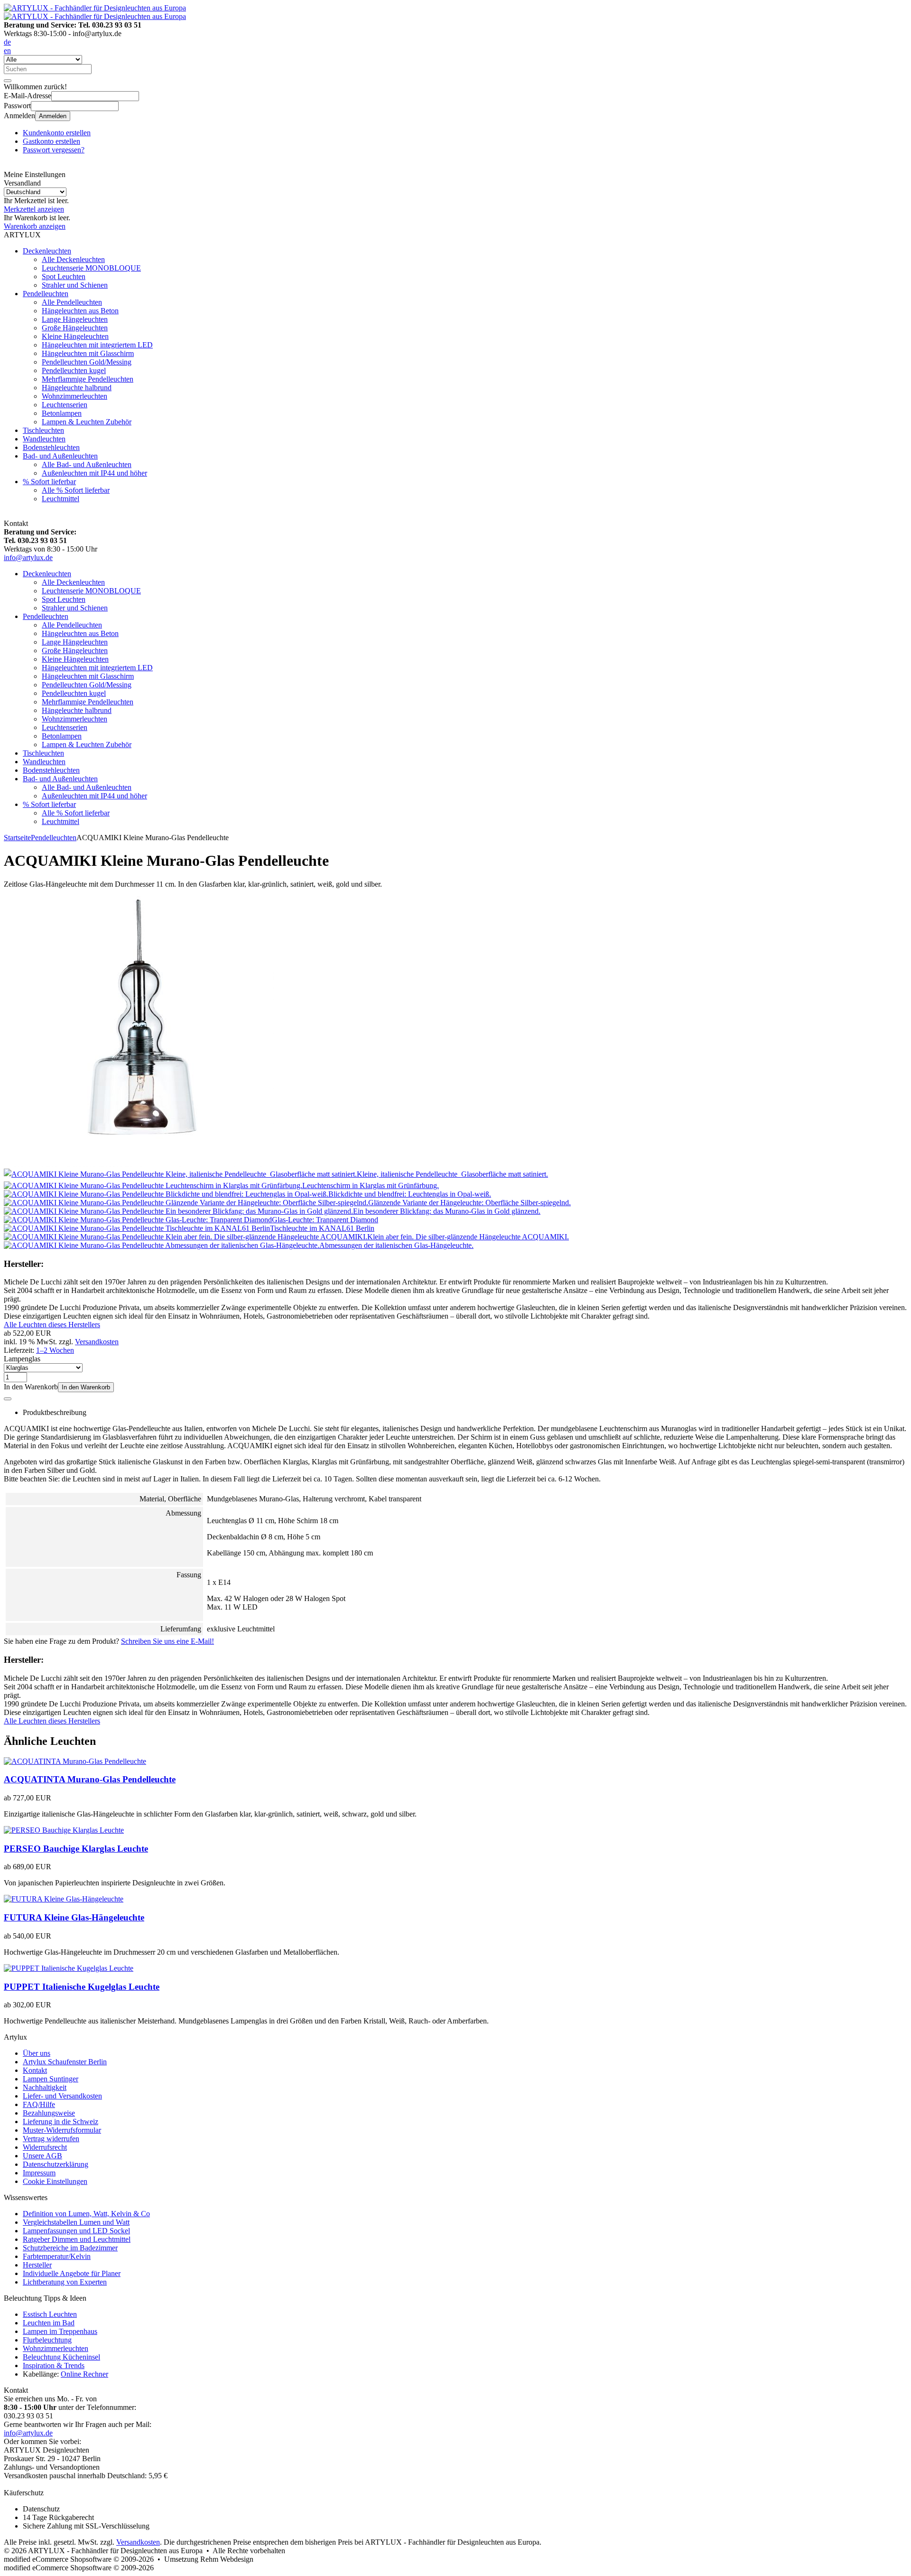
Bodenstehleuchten (51, 447)
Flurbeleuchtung (47, 2340)
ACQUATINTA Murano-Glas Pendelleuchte (90, 1779)
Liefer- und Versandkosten (62, 2096)
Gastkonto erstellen (51, 141)
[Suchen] (8, 81)
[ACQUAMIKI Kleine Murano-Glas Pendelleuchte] (139, 1164)
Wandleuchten (44, 439)
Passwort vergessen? (54, 150)
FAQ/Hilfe (39, 2104)
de (7, 42)
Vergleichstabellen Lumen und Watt (76, 2222)
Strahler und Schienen (75, 285)
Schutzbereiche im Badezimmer (70, 2248)
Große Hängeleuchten (75, 328)
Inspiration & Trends (54, 2365)
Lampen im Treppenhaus (60, 2331)
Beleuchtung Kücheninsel (61, 2357)
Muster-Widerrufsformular (62, 2130)
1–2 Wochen (55, 1350)
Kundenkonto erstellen (57, 133)
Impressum (39, 2173)
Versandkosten (97, 1342)
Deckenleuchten (47, 251)
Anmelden (53, 116)
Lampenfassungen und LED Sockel (76, 2231)
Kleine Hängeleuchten (75, 336)
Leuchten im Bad (49, 2323)
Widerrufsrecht (45, 2147)
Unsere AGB (42, 2156)
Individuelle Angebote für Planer (72, 2273)
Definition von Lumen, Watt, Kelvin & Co (86, 2214)
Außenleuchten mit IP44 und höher (94, 473)
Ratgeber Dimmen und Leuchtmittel (77, 2239)
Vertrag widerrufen (51, 2139)
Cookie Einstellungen (55, 2181)
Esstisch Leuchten (50, 2314)
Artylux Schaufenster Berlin (65, 2062)
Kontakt (35, 2070)
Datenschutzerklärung (56, 2164)
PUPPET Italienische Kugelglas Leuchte (82, 1987)
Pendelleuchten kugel (74, 370)
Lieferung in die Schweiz (60, 2122)
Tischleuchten (43, 430)
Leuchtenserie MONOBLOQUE (91, 268)
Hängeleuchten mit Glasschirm (88, 353)
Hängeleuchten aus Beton (80, 311)
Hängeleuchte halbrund (77, 388)
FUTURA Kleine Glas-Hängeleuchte (74, 1917)
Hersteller (37, 2265)
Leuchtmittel (60, 499)
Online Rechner (84, 2374)
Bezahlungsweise (49, 2113)
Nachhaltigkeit (45, 2087)
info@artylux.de (28, 557)
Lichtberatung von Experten (65, 2282)
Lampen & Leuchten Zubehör (87, 422)
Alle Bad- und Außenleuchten (87, 464)
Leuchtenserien (65, 405)
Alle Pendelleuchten (72, 302)
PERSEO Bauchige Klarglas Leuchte (76, 1849)
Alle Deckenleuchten (73, 259)
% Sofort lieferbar (49, 482)
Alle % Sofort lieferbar (76, 490)
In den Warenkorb (86, 1387)
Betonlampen (62, 413)
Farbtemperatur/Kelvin (57, 2256)
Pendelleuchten (46, 294)
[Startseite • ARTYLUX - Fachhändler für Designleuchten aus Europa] (95, 8)
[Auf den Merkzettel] (8, 1399)
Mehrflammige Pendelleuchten (88, 379)
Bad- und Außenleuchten (60, 456)
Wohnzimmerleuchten (74, 396)
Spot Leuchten (64, 276)
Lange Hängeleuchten (75, 319)
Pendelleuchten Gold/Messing (87, 362)
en (7, 51)
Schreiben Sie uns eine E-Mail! (167, 1641)
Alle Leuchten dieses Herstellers (52, 1325)
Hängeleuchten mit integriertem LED (97, 345)
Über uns (37, 2053)
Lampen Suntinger (51, 2079)
